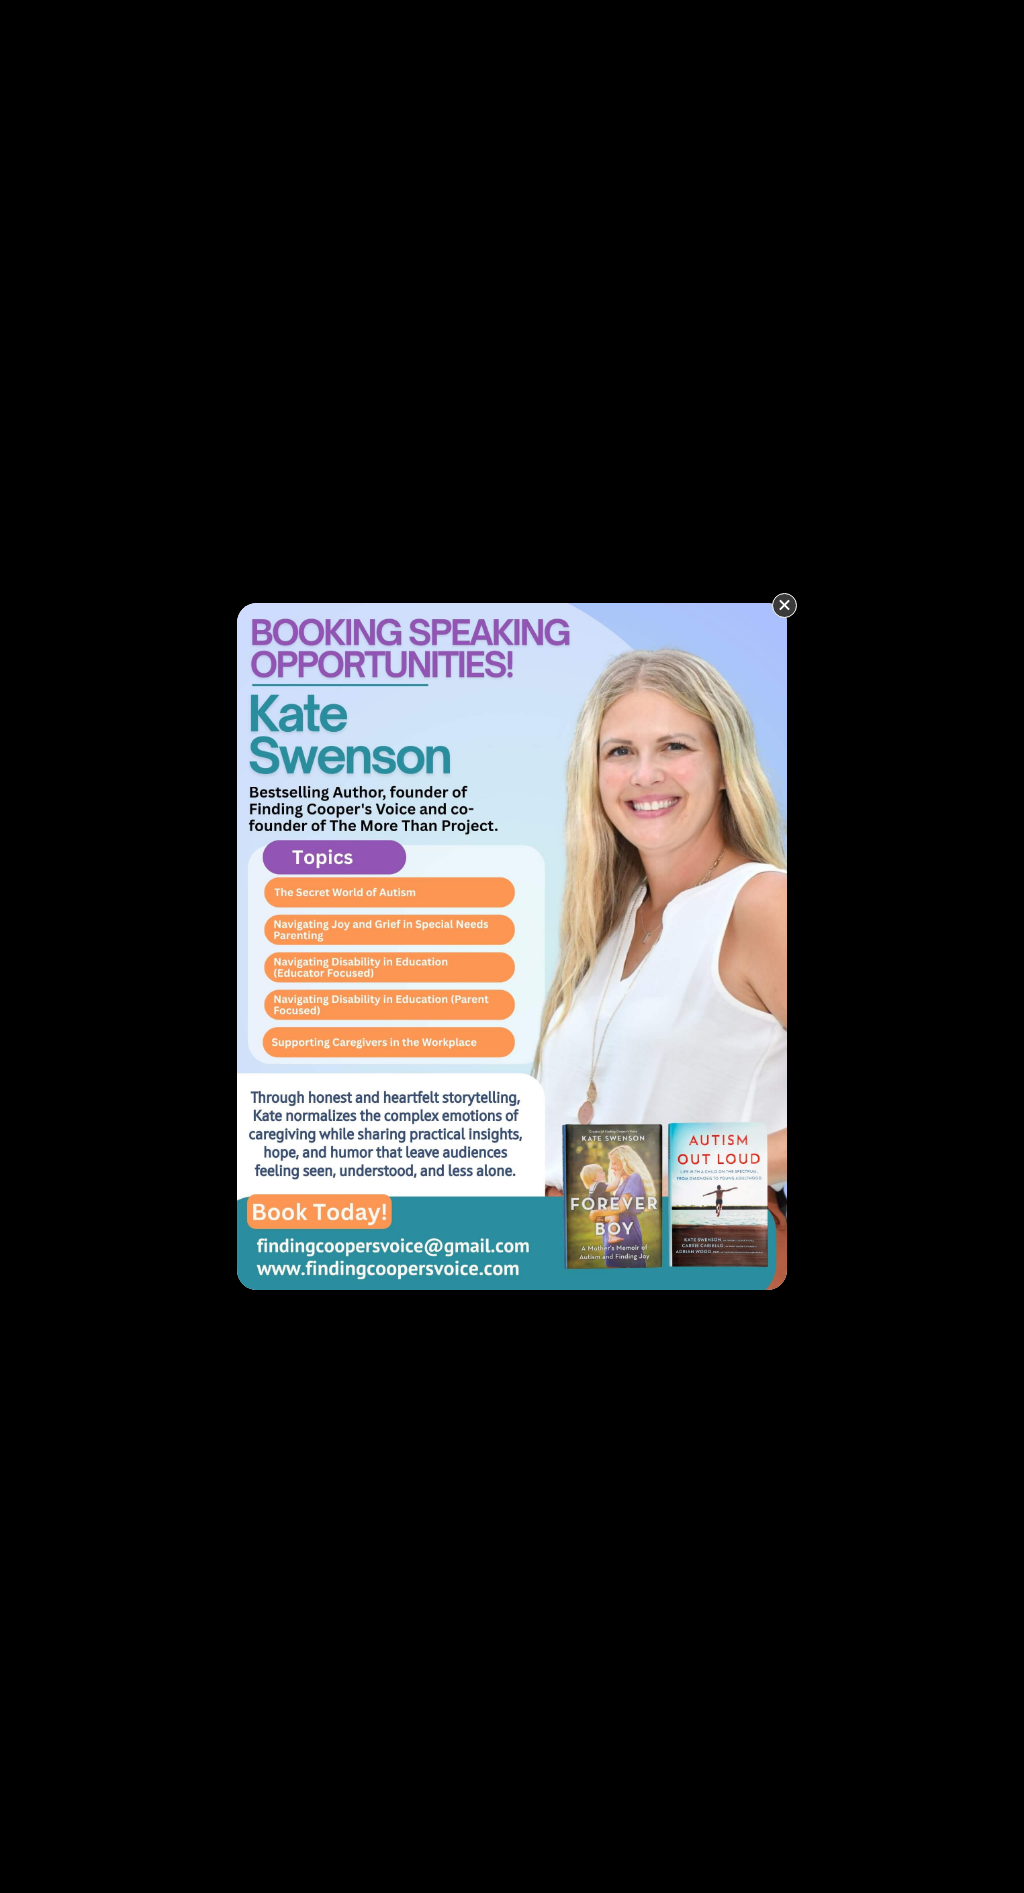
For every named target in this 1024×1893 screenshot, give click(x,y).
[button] (784, 605)
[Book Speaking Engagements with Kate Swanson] (512, 944)
